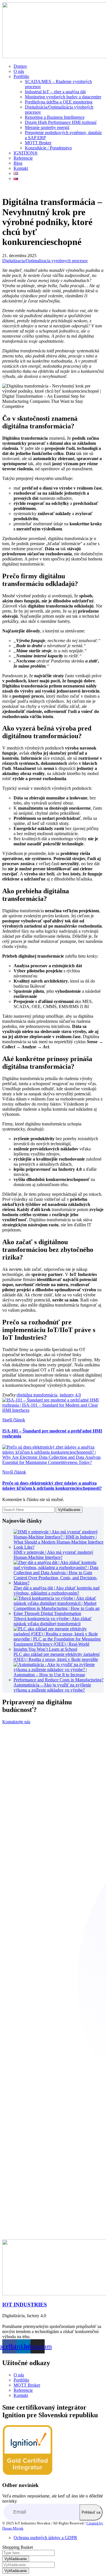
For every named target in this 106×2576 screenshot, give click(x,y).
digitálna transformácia (37, 1395)
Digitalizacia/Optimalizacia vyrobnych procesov (45, 261)
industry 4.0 (70, 1395)
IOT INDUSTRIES (25, 2305)
